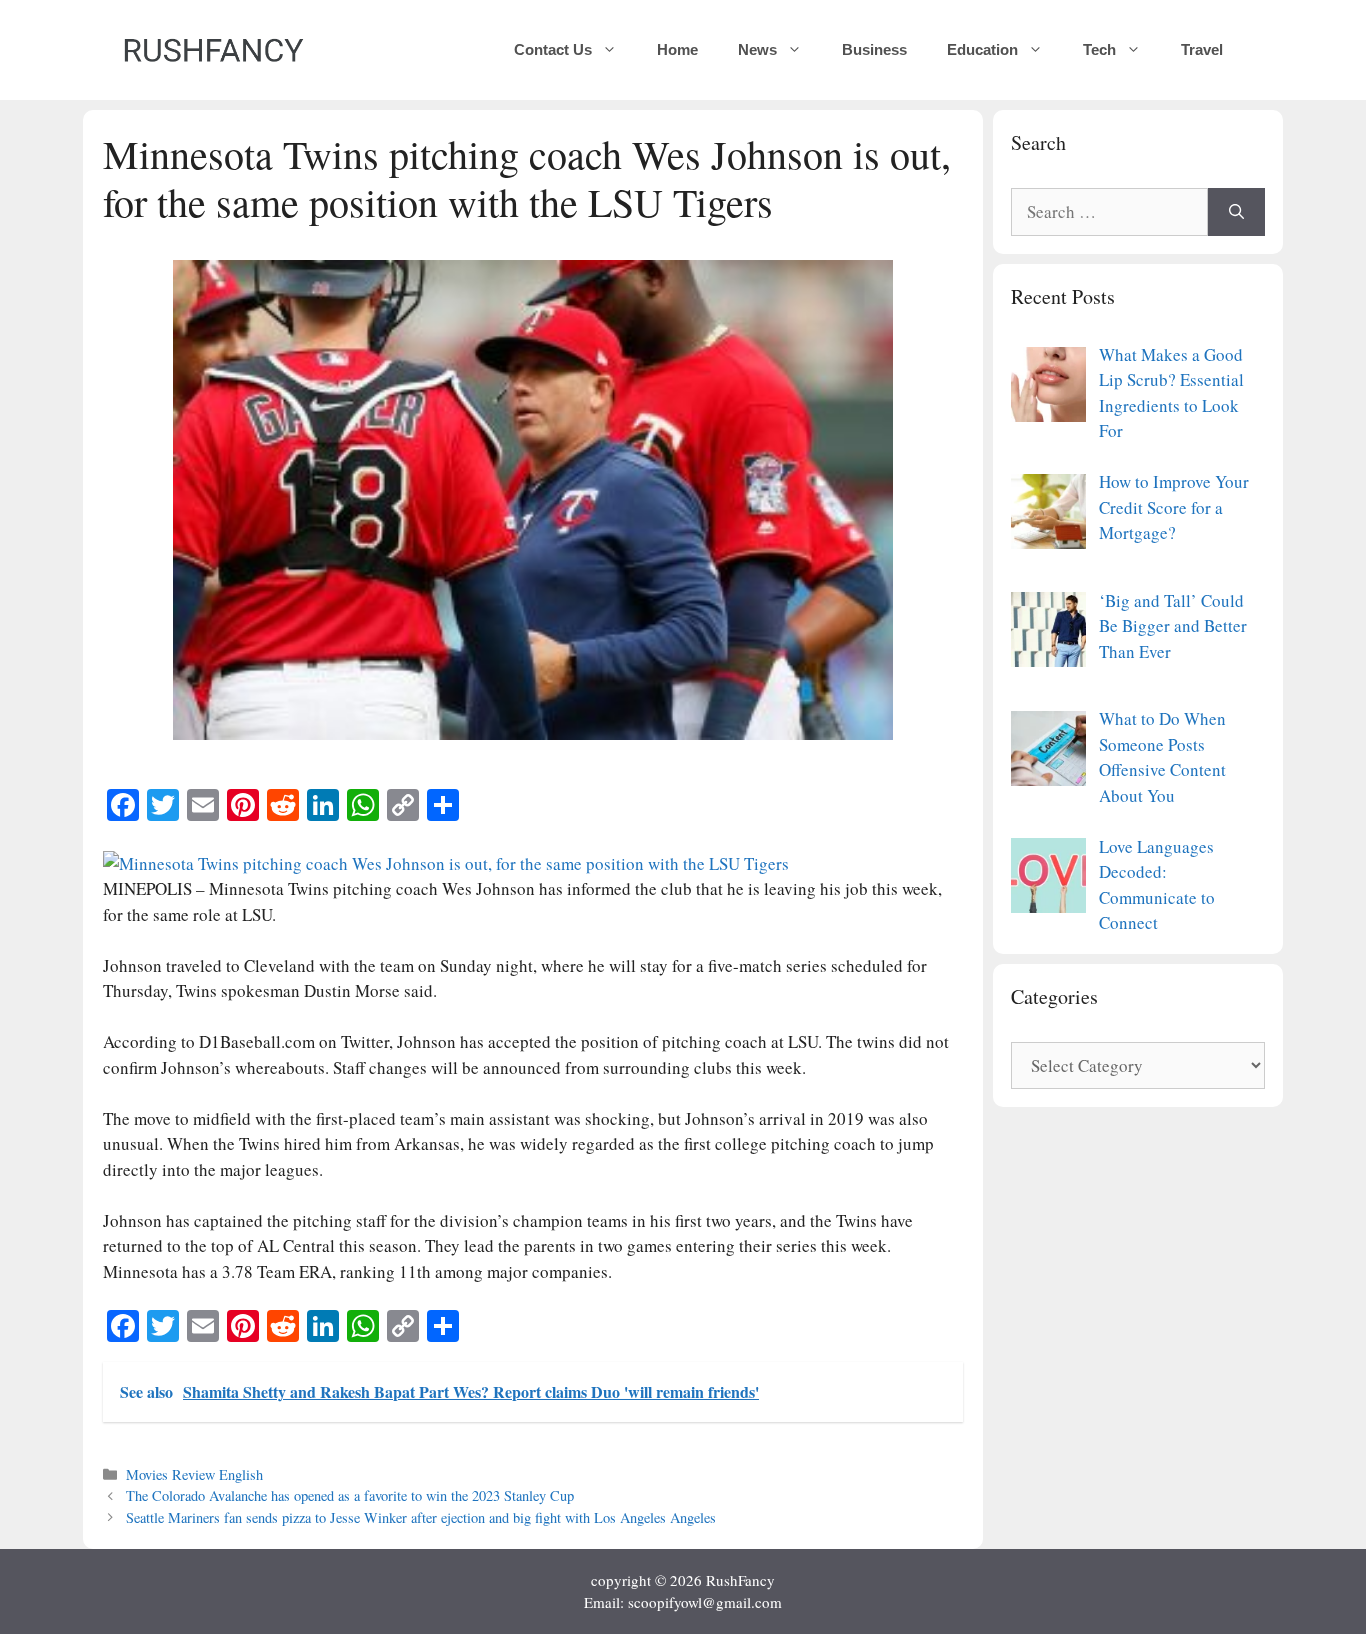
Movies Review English (194, 1474)
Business (874, 49)
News (757, 49)
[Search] (1236, 212)
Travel (1202, 49)
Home (677, 49)
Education (982, 49)
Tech (1099, 49)
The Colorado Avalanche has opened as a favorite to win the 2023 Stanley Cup (350, 1495)
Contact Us (553, 49)
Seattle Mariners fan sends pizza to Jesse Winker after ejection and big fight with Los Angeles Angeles (421, 1517)
